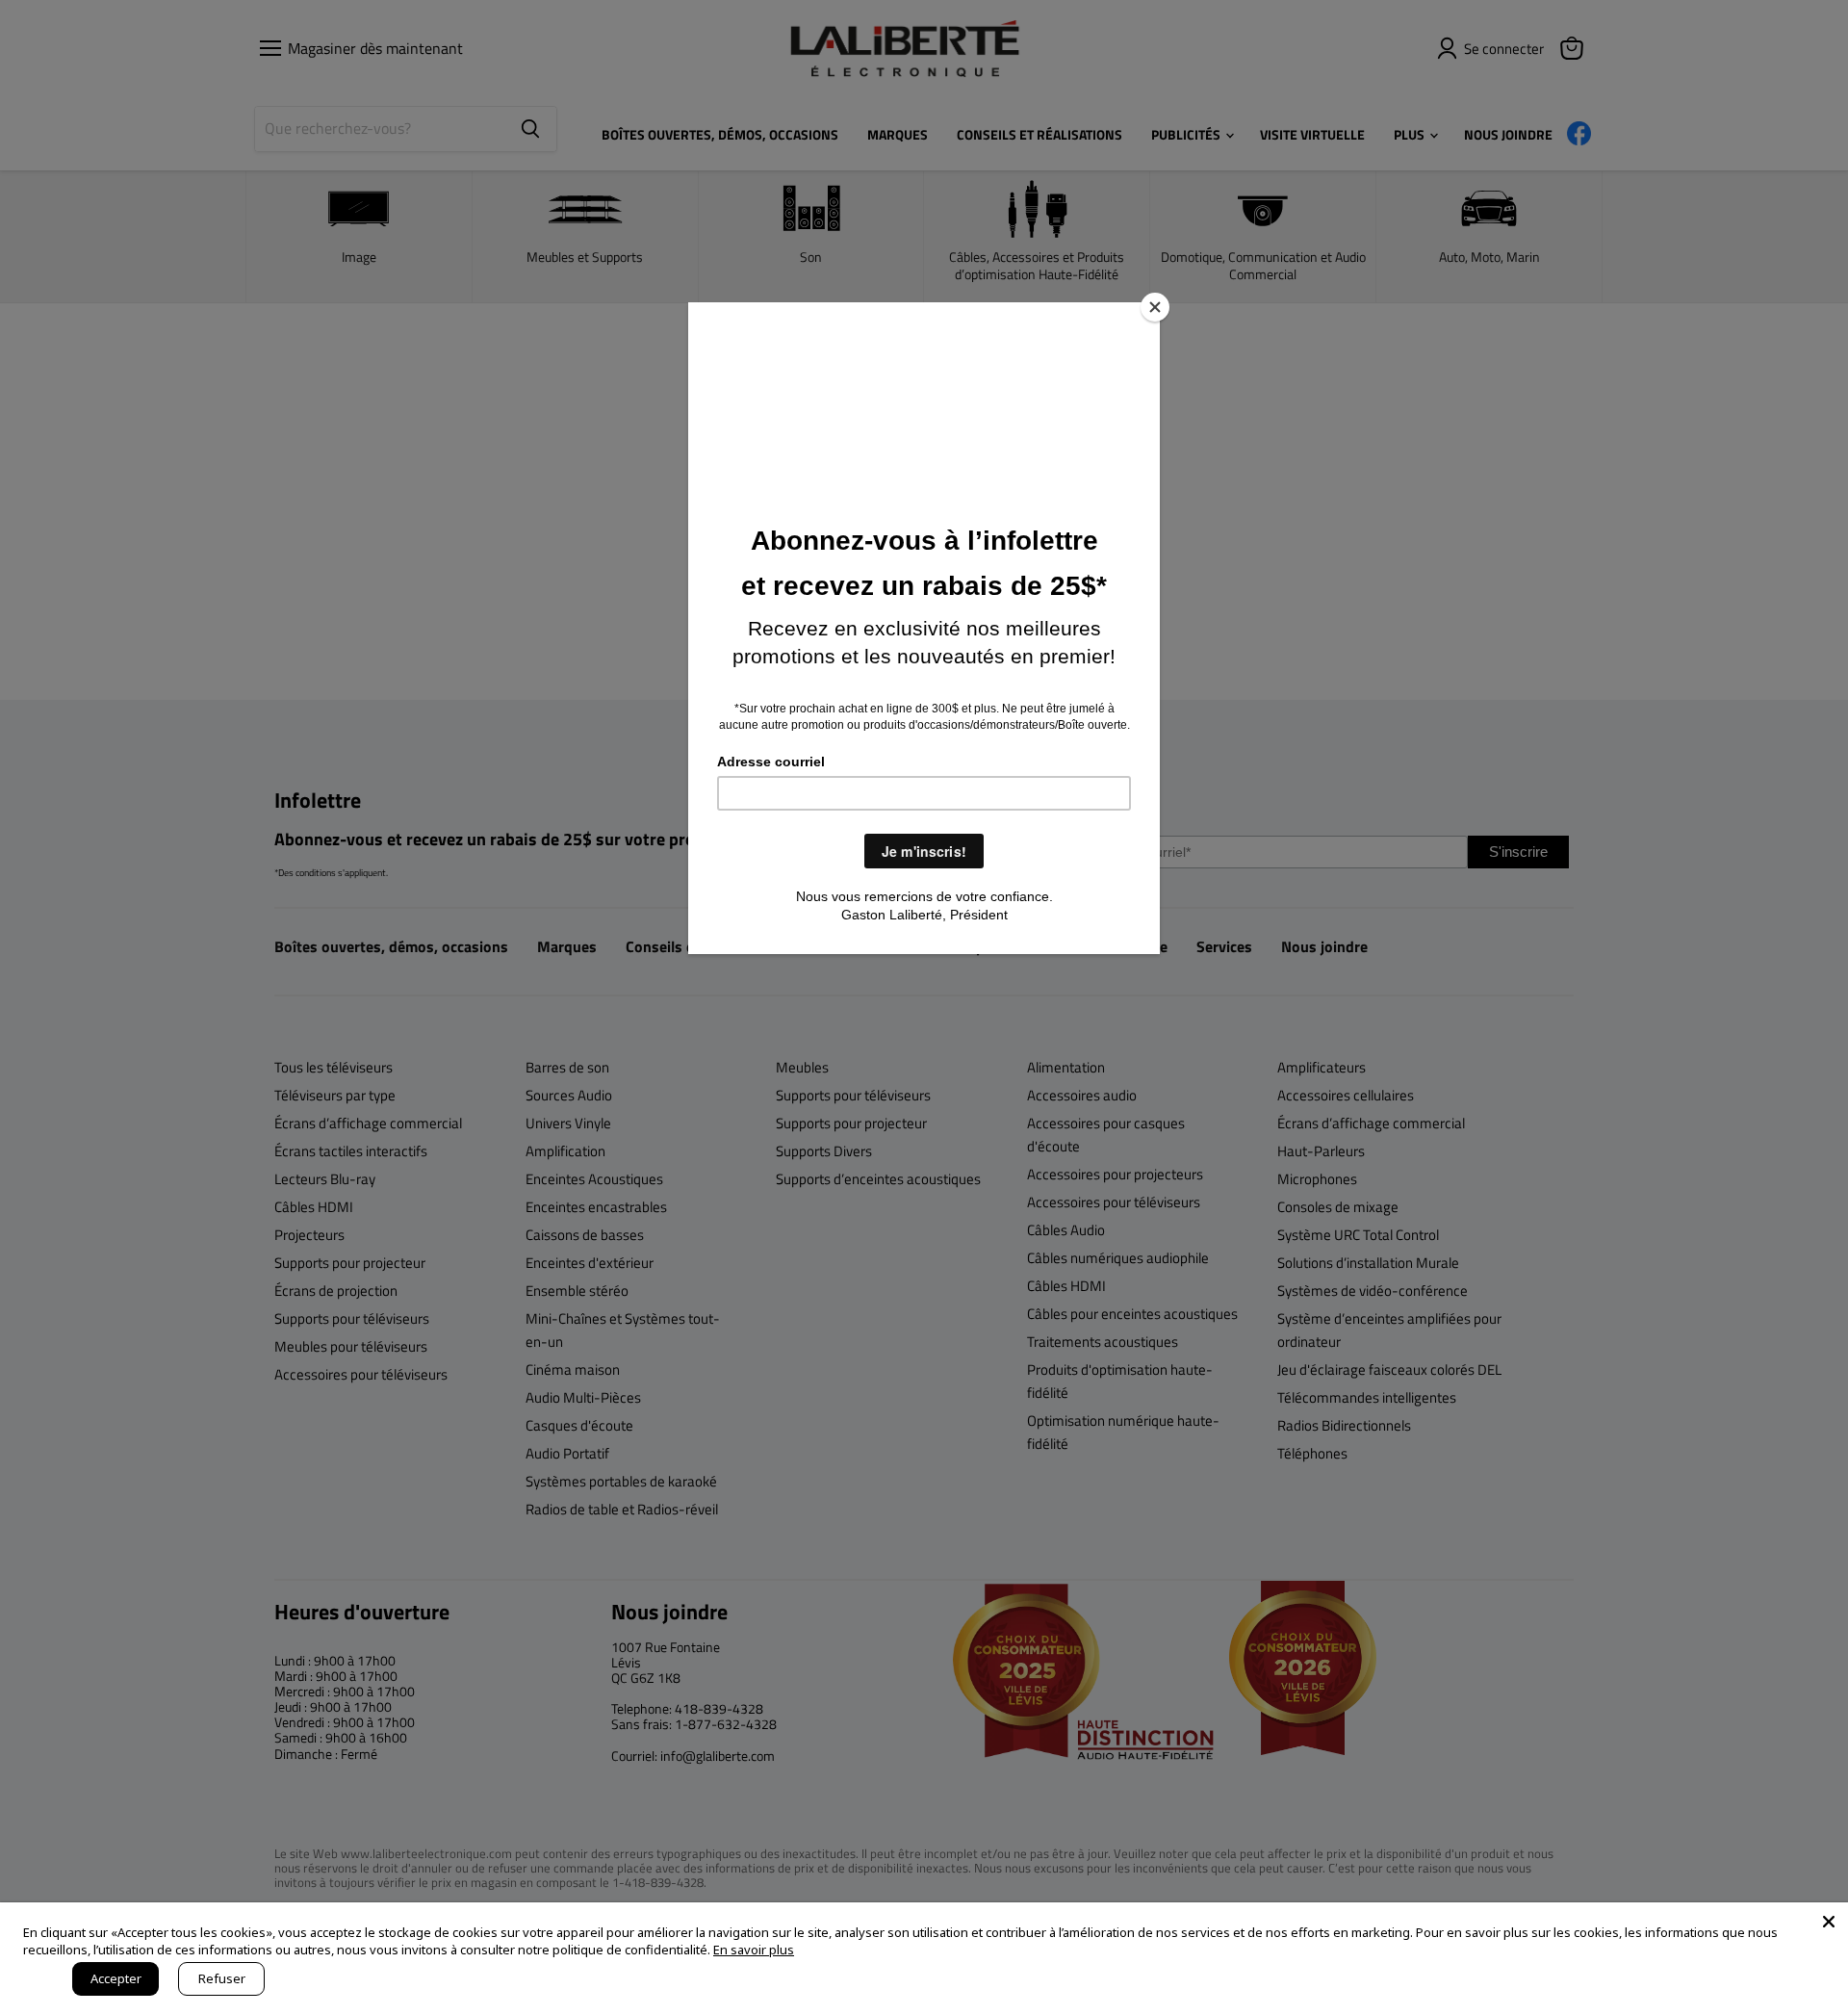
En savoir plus (754, 1950)
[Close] (1155, 307)
